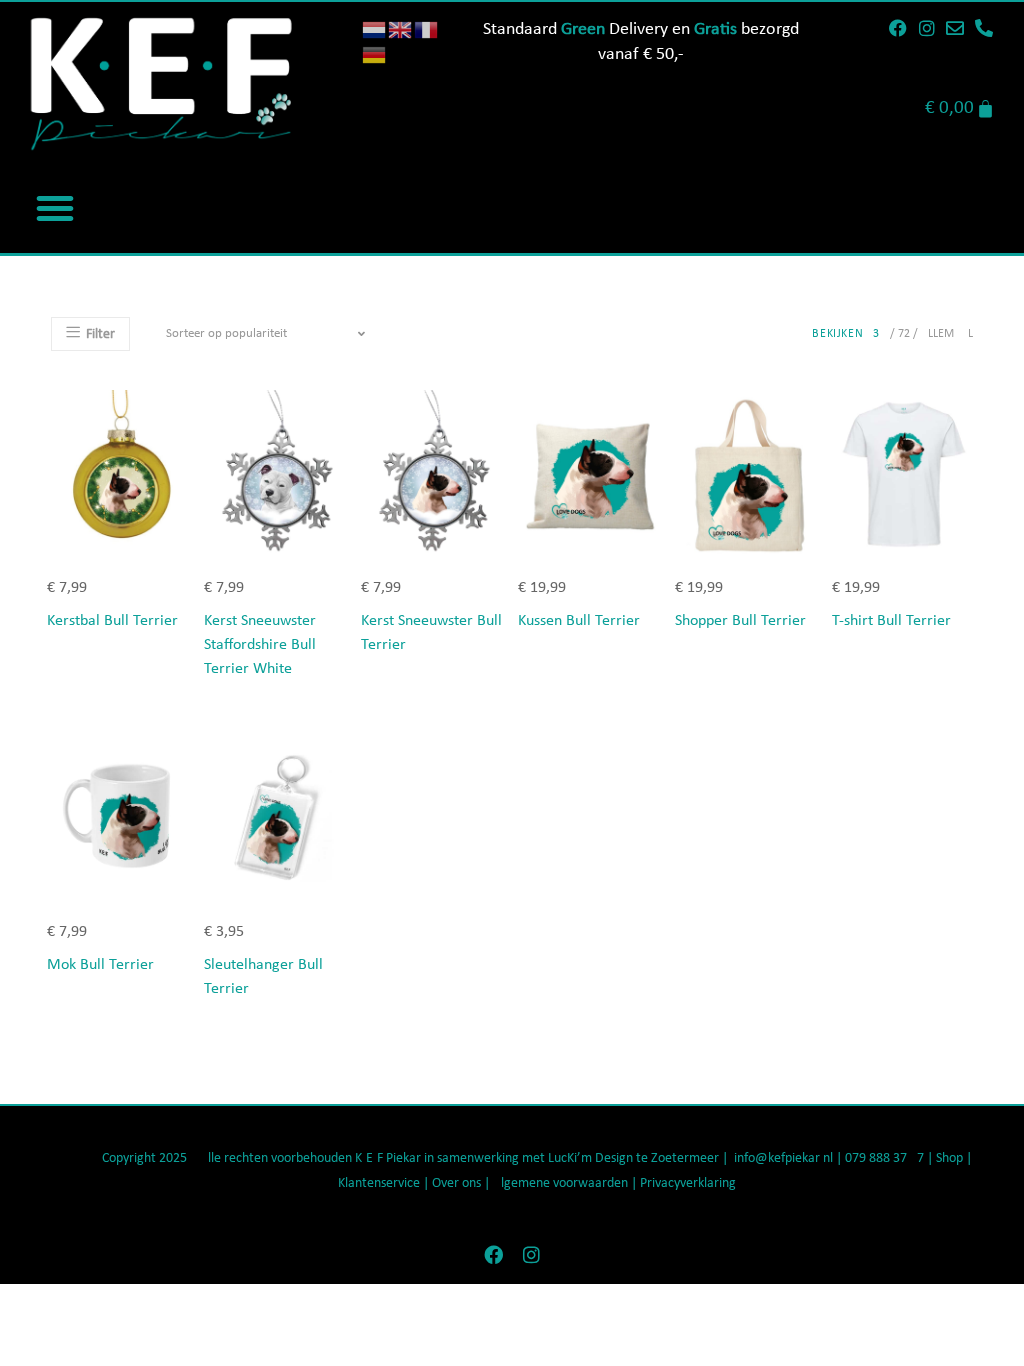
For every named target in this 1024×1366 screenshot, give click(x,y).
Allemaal (947, 334)
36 (880, 334)
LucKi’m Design (590, 1158)
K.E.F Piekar (388, 1158)
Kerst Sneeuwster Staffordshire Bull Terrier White (260, 645)
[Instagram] (927, 28)
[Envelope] (956, 28)
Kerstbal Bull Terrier (112, 621)
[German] (375, 54)
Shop (951, 1158)
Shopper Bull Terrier (740, 621)
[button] (55, 208)
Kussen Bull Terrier (579, 621)
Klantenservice (379, 1183)
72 (904, 334)
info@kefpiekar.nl (783, 1158)
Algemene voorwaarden (560, 1183)
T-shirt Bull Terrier (891, 621)
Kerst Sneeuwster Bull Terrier (431, 633)
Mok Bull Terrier (100, 965)
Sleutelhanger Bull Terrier (263, 977)
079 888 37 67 (884, 1158)
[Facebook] (898, 28)
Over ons (456, 1183)
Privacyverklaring (688, 1183)
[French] (427, 29)
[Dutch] (375, 29)
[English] (401, 29)
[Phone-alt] (984, 28)
